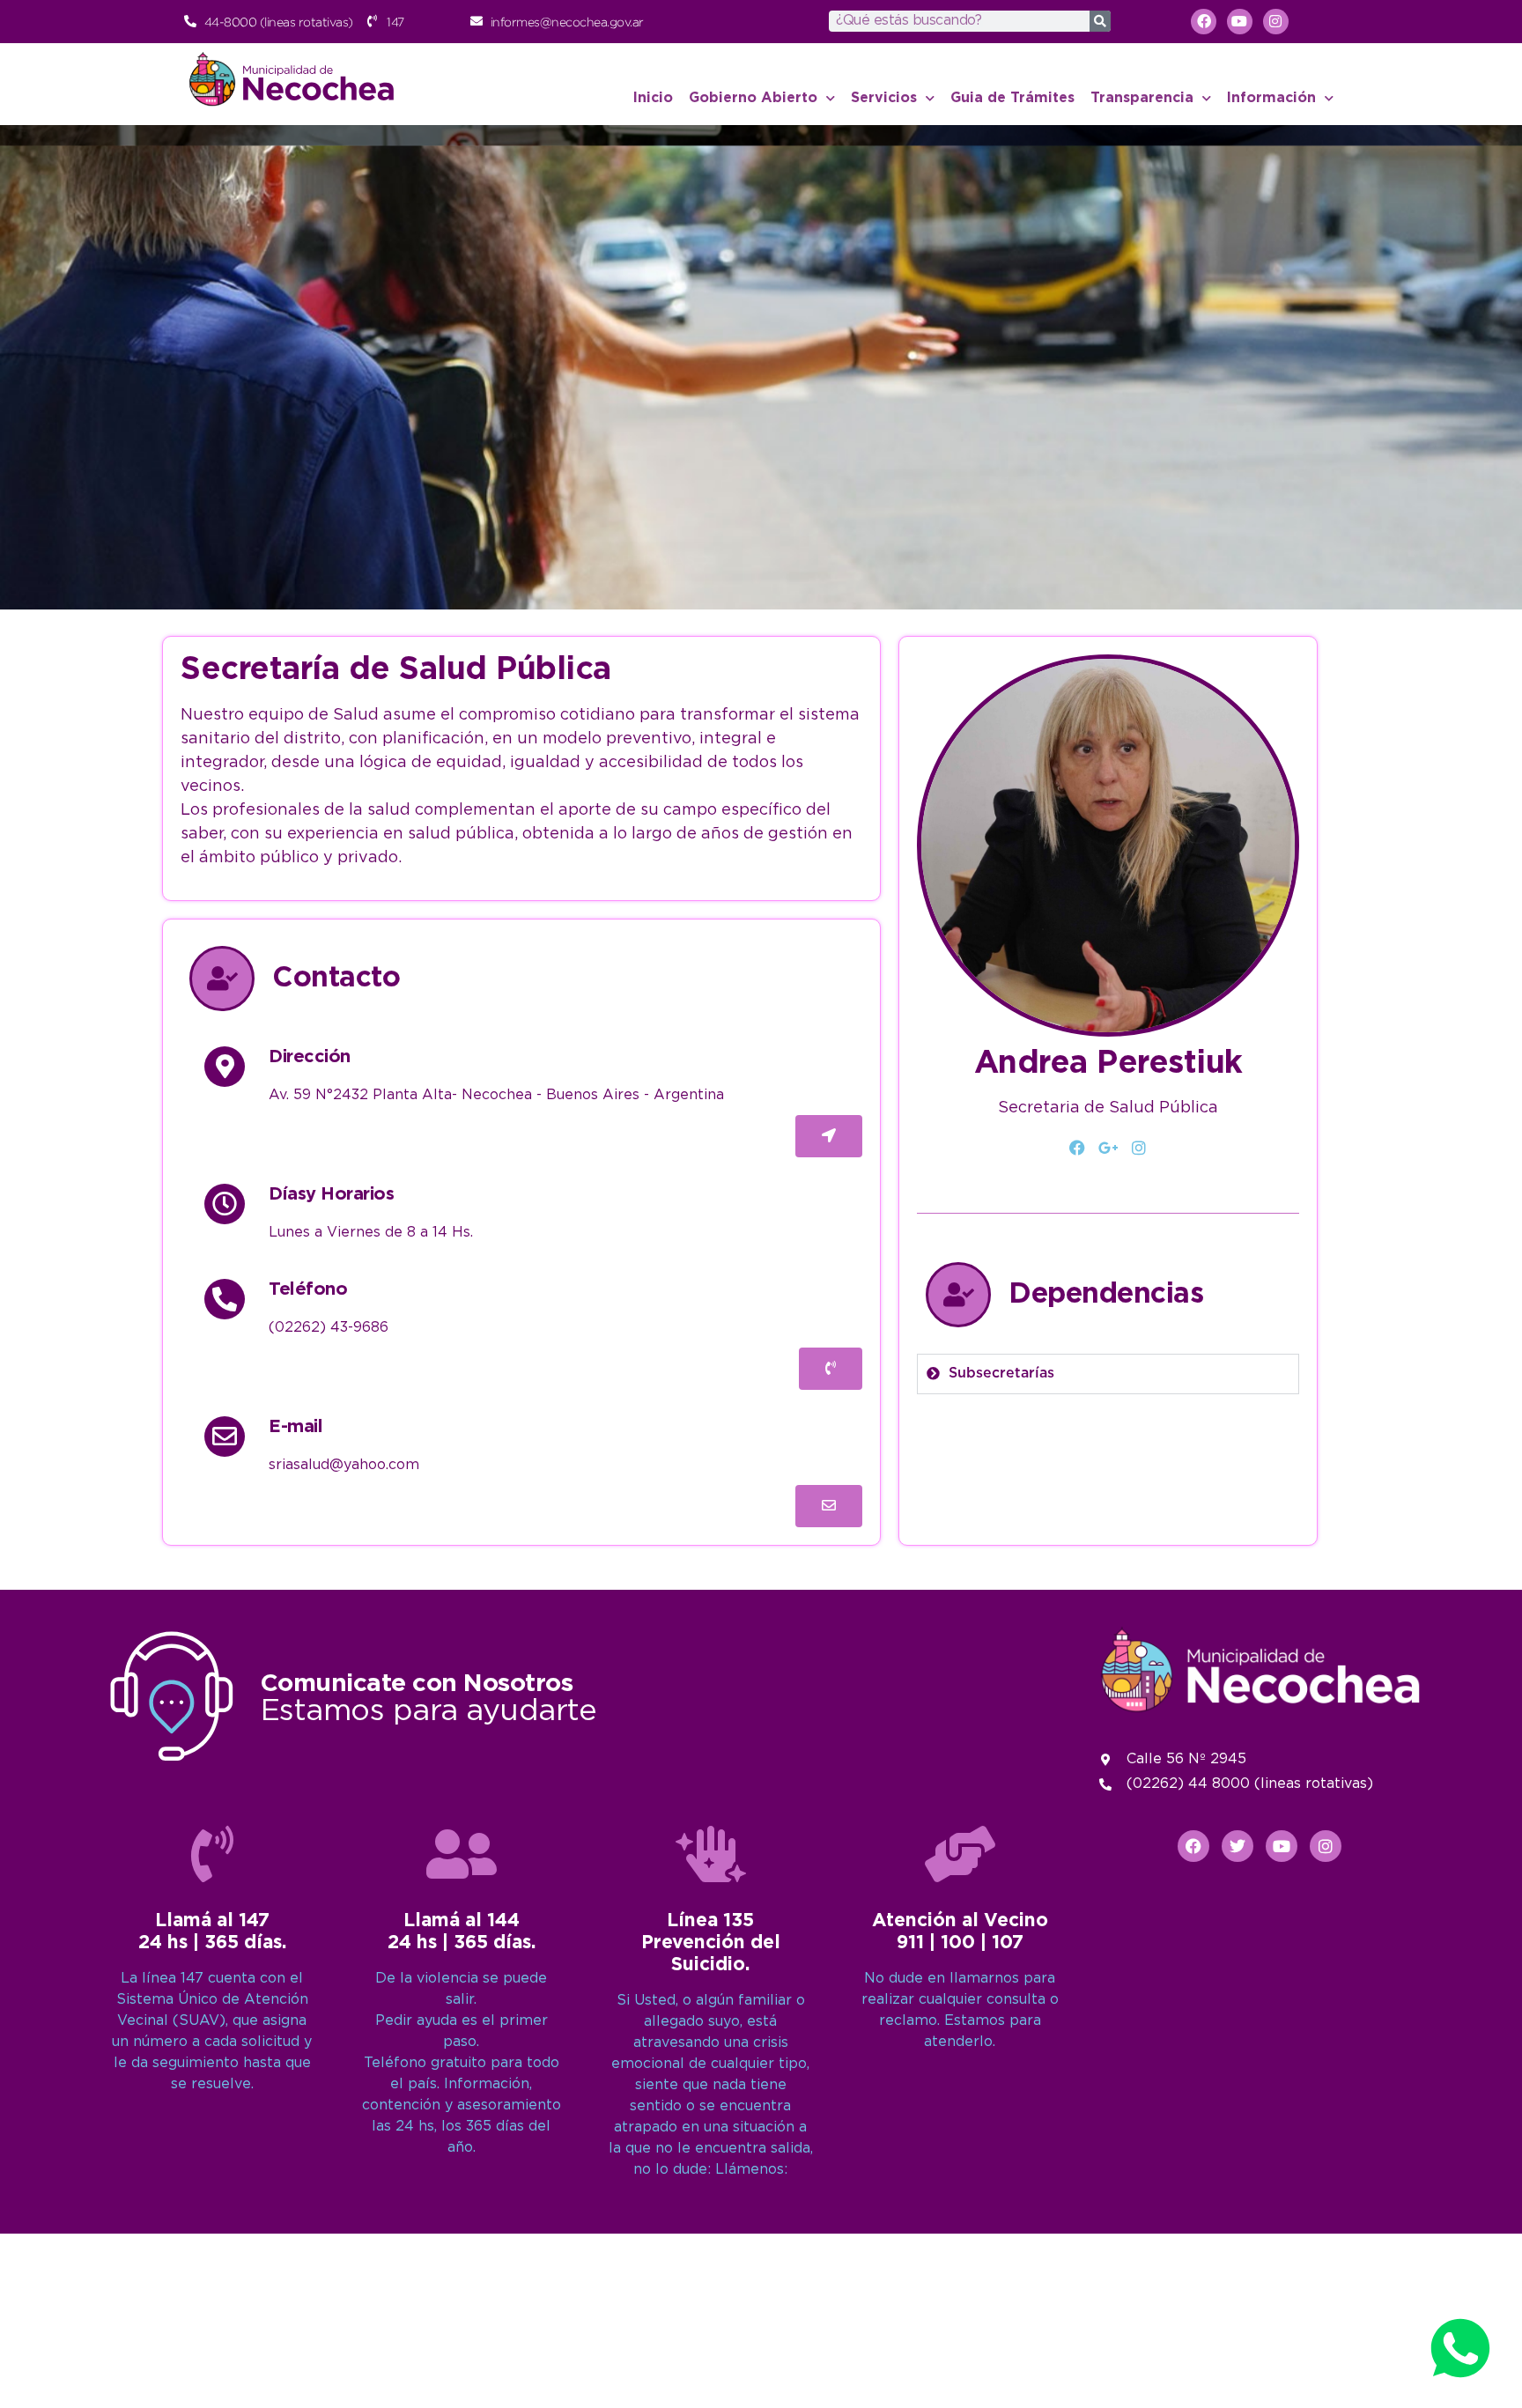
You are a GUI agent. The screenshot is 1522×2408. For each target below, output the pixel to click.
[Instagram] (1276, 22)
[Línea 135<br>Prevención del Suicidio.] (711, 1854)
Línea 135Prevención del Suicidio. (711, 1943)
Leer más (656, 561)
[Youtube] (1240, 22)
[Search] (1100, 21)
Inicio (653, 98)
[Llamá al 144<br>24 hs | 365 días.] (462, 1854)
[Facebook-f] (1204, 22)
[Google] (1108, 1149)
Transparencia (1142, 98)
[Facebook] (1078, 1149)
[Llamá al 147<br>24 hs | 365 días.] (212, 1854)
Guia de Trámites (1012, 98)
